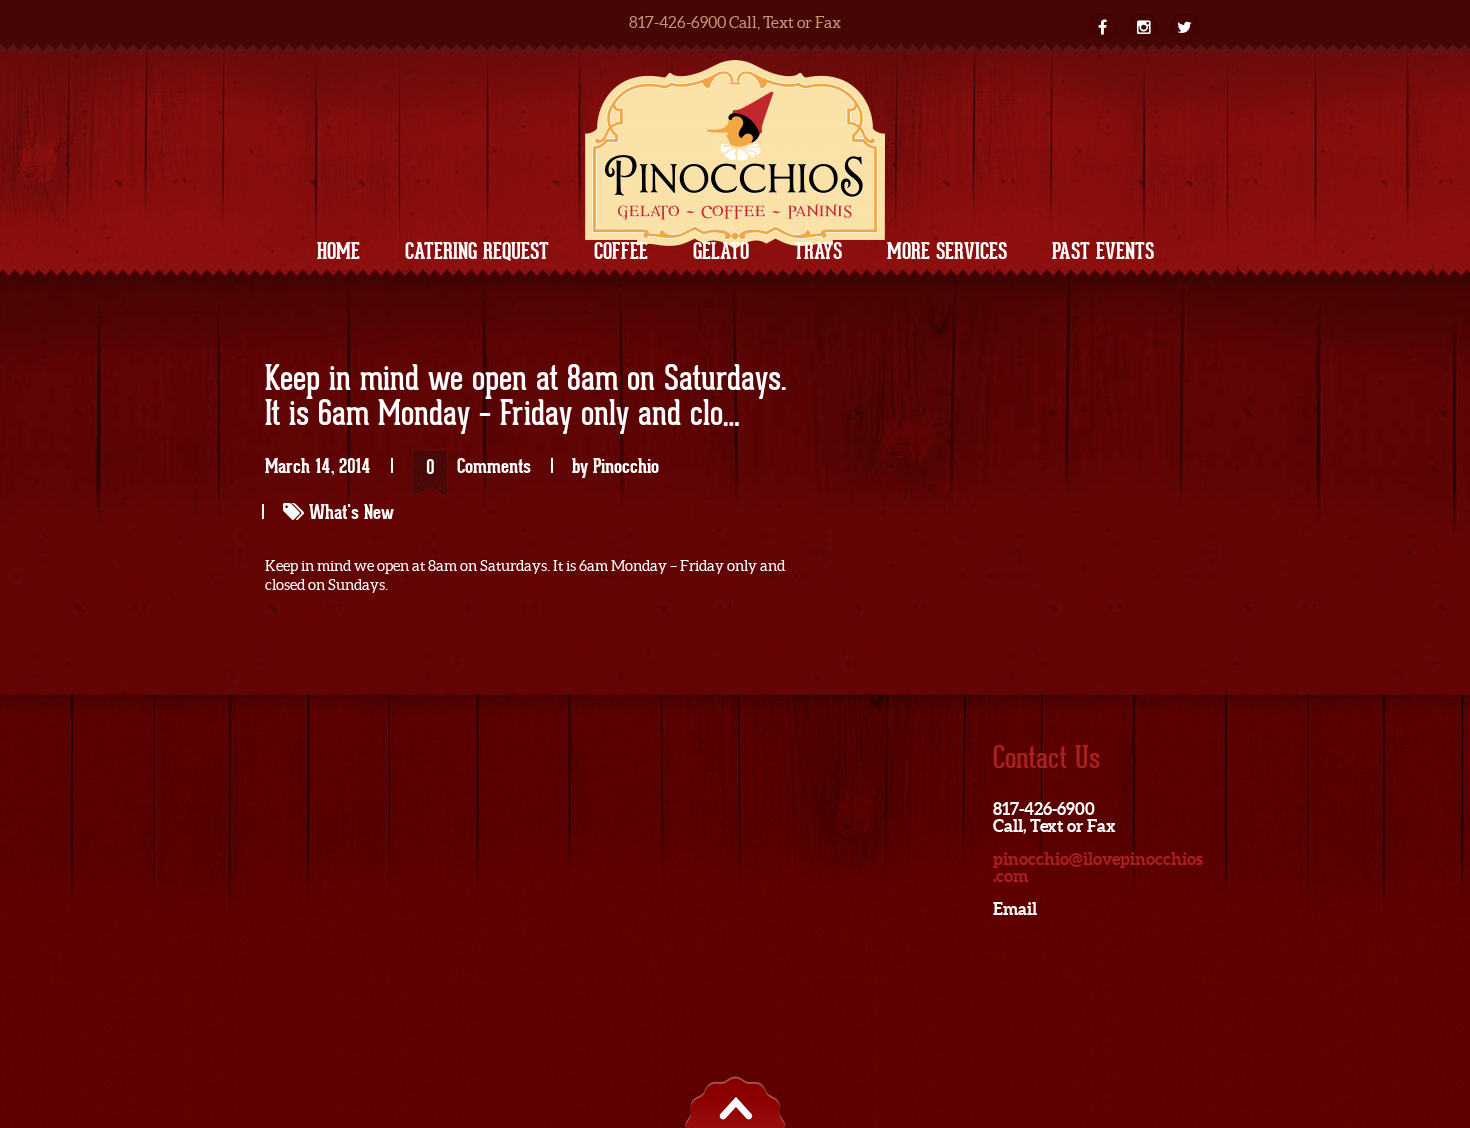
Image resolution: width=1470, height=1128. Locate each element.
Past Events (1103, 251)
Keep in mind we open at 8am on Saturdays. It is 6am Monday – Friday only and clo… (525, 397)
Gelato (721, 251)
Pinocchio (626, 466)
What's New (351, 512)
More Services (947, 251)
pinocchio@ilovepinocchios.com (1098, 867)
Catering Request (477, 251)
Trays (818, 251)
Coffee (621, 251)
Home (338, 251)
